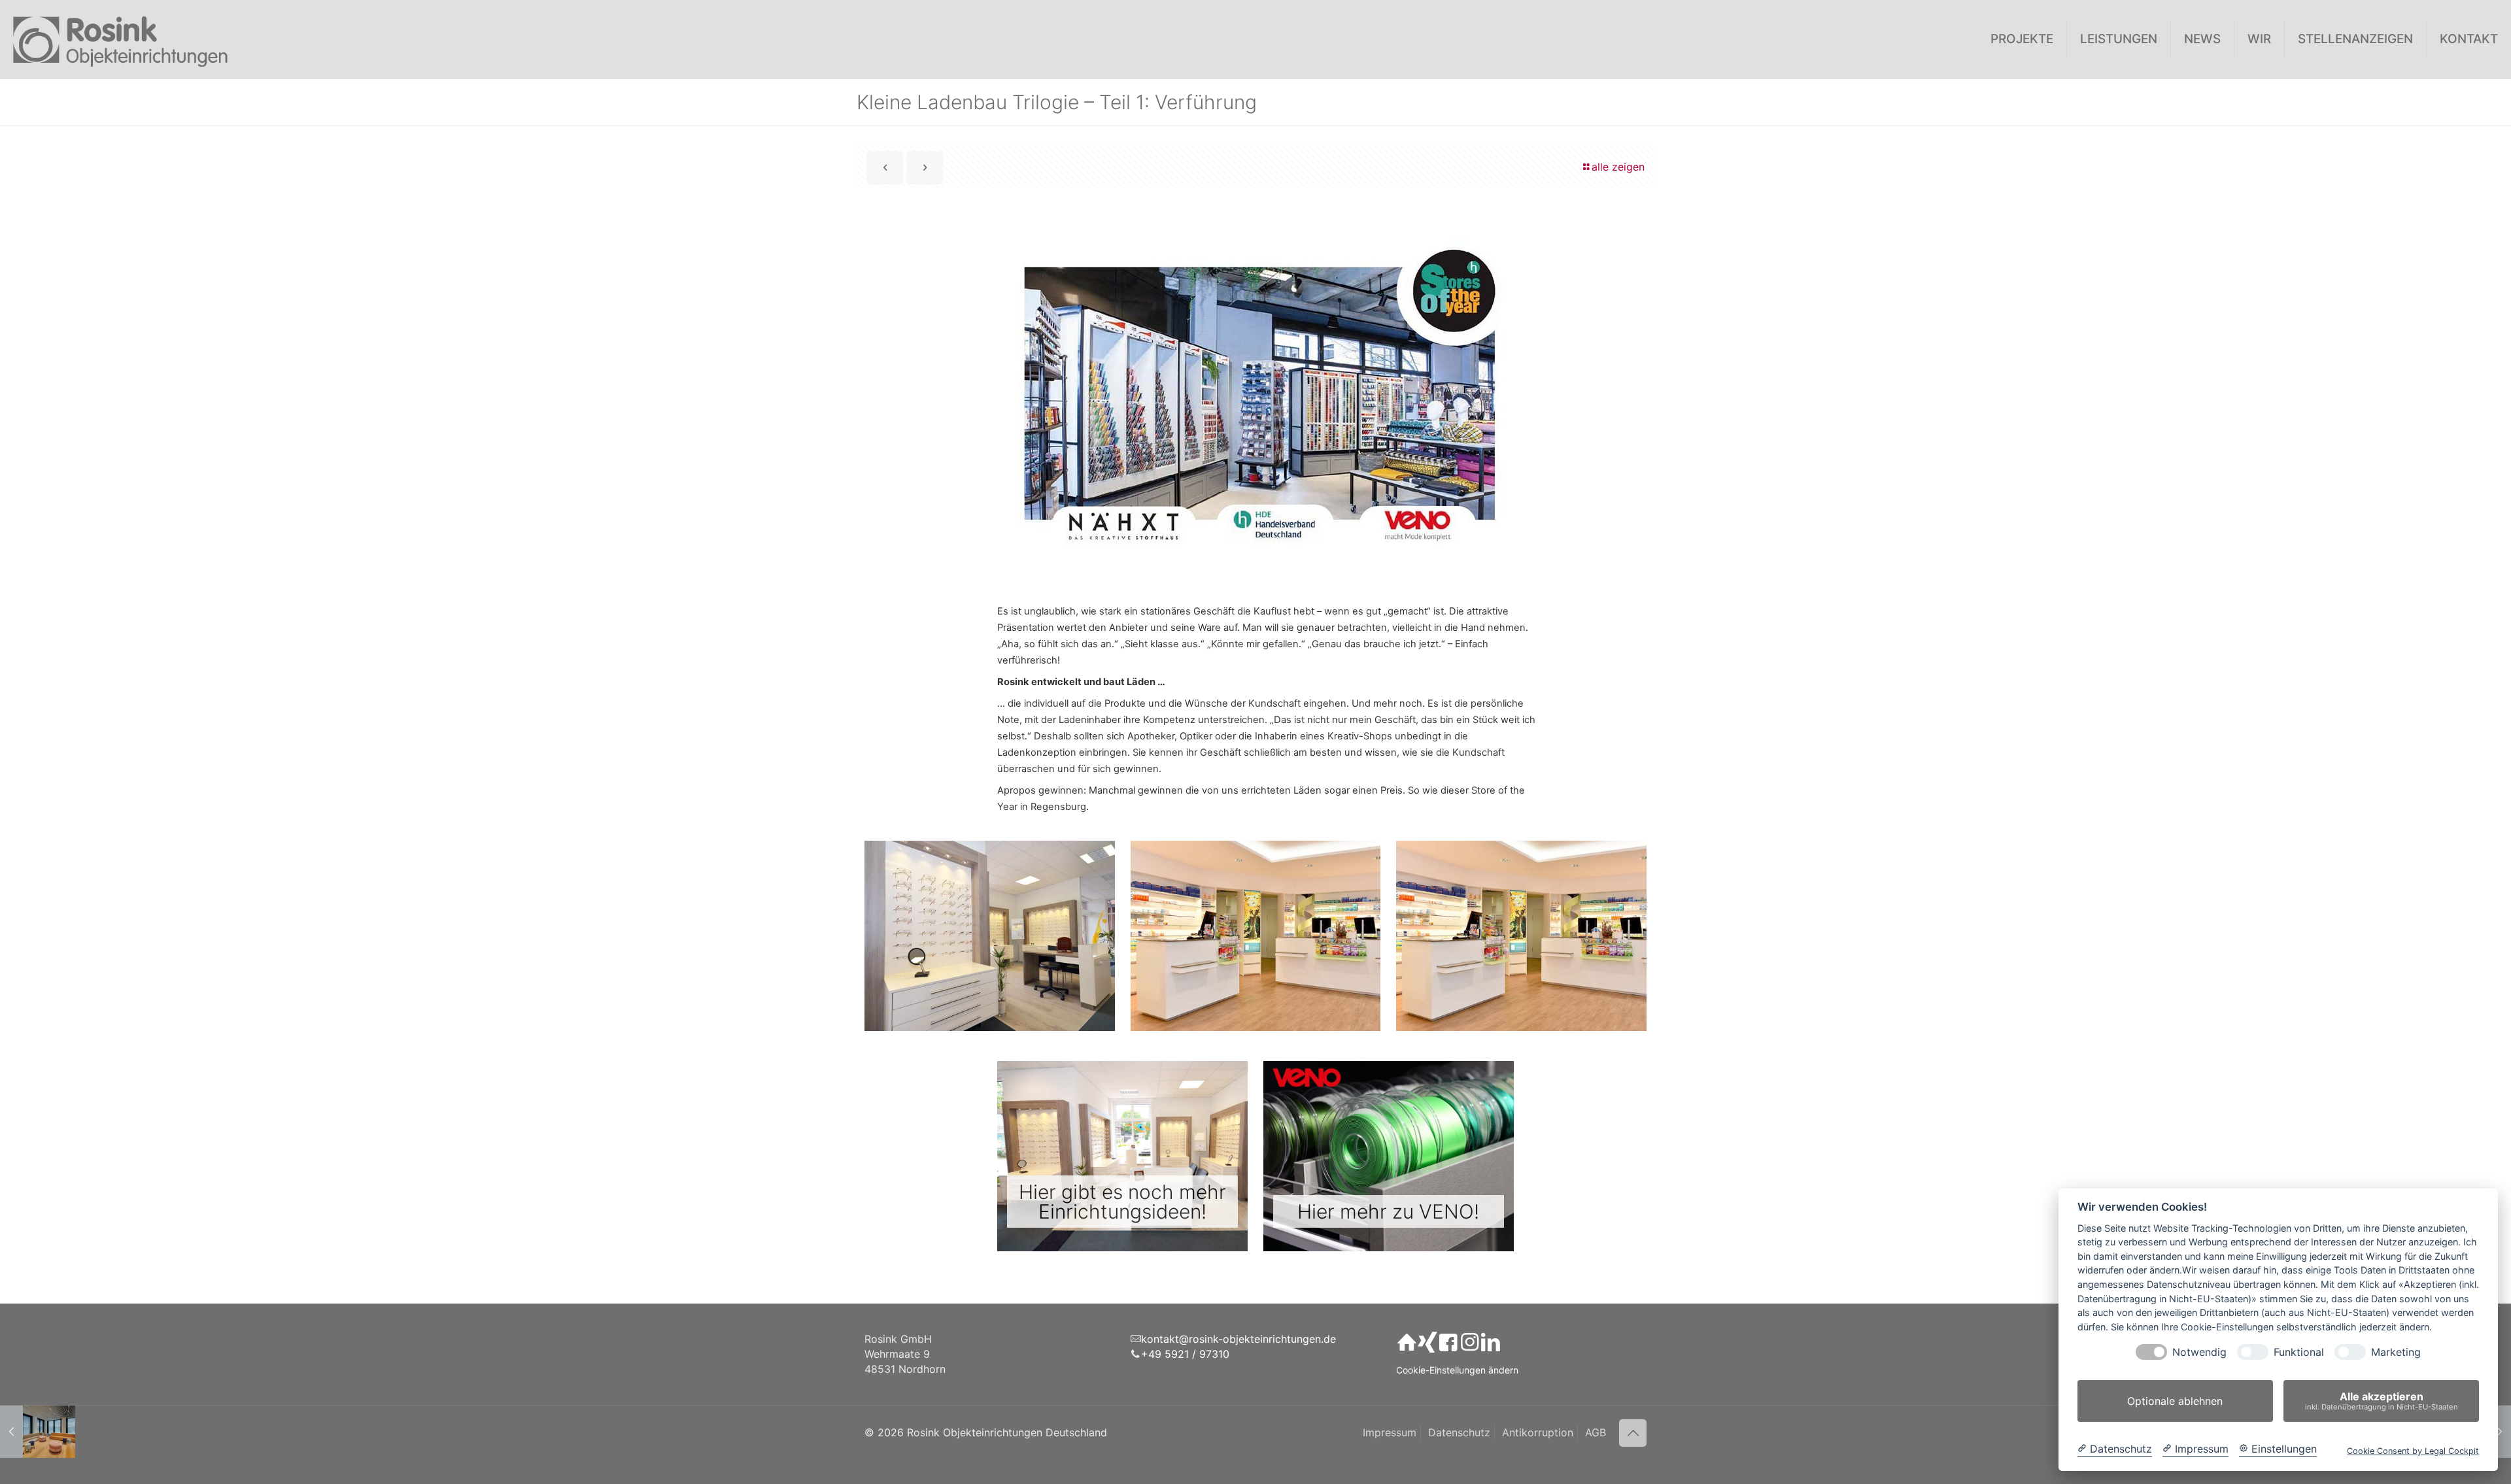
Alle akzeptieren (2382, 1401)
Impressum (1390, 1432)
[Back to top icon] (1633, 1433)
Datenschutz (1459, 1432)
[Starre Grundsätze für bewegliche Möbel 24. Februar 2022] (38, 1432)
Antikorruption (1538, 1432)
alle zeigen (1618, 167)
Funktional (2299, 1352)
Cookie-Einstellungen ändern (1457, 1370)
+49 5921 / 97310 (1185, 1354)
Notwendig (2199, 1352)
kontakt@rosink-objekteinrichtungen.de (1238, 1339)
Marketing (2396, 1352)
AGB (1596, 1432)
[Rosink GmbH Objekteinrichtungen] (121, 39)
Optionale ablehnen (2175, 1401)
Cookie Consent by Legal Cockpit (2413, 1451)
